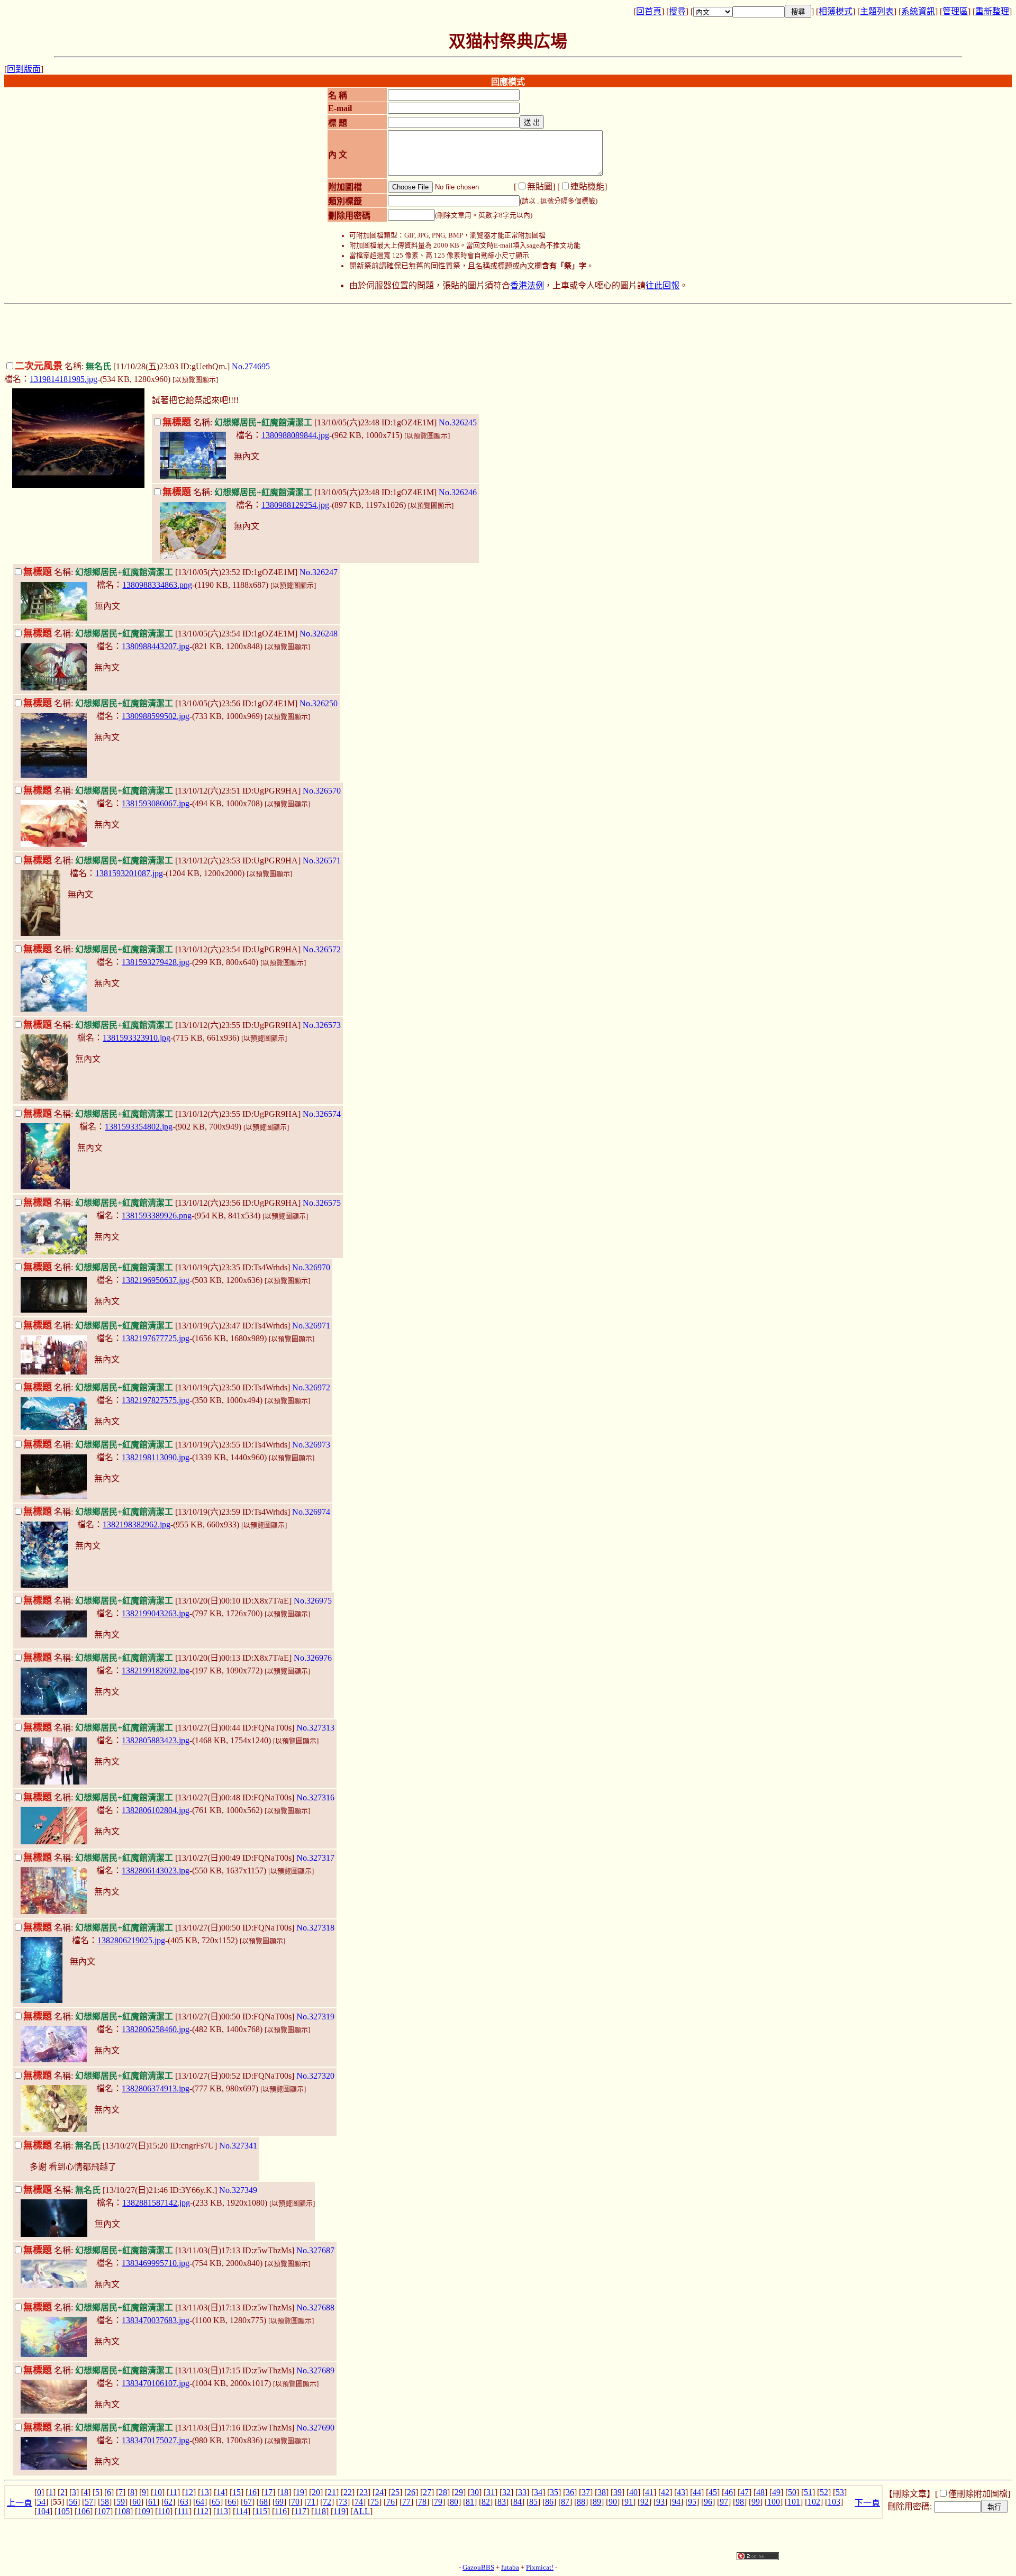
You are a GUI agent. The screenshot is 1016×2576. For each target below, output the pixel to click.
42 (665, 2492)
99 (756, 2502)
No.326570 (322, 791)
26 (411, 2492)
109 (144, 2511)
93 (660, 2502)
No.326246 (458, 492)
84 (518, 2502)
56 (73, 2502)
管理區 (955, 11)
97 (724, 2502)
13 (205, 2492)
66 (232, 2502)
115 (261, 2511)
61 (152, 2502)
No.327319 (315, 2017)
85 (533, 2502)
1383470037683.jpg (156, 2320)
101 (794, 2502)
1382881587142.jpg (156, 2203)
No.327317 (315, 1858)
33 (522, 2492)
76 (391, 2502)
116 (281, 2511)
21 (332, 2492)
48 (760, 2492)
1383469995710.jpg (156, 2263)
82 (486, 2502)
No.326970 (311, 1267)
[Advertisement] (508, 332)
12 (189, 2492)
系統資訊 (918, 11)
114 (242, 2511)
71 (311, 2502)
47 (745, 2492)
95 (692, 2502)
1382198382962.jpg (137, 1524)
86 (549, 2502)
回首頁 (649, 11)
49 (776, 2492)
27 (427, 2492)
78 (422, 2502)
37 (586, 2492)
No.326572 (322, 949)
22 (348, 2492)
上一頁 (20, 2503)
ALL (361, 2511)
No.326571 (322, 861)
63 (184, 2502)
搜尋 (677, 11)
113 (222, 2511)
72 (327, 2502)
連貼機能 (587, 186)
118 (320, 2511)
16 (252, 2492)
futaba (510, 2568)
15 (237, 2492)
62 (168, 2502)
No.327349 (238, 2190)
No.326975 (313, 1601)
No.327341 (238, 2146)
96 (708, 2502)
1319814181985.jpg (63, 379)
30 (475, 2492)
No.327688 (315, 2308)
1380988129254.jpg (295, 505)
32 (506, 2492)
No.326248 (319, 634)
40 (633, 2492)
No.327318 (315, 1928)
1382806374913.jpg (156, 2088)
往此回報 (663, 285)
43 (681, 2492)
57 (89, 2502)
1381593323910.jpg (137, 1038)
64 (200, 2502)
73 (343, 2502)
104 (43, 2511)
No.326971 (311, 1326)
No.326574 (322, 1114)
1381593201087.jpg (129, 873)
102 (814, 2502)
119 (339, 2511)
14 (221, 2492)
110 (164, 2511)
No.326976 (313, 1658)
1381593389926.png (157, 1216)
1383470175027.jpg (156, 2440)
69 (279, 2502)
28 (443, 2492)
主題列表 (877, 11)
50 (792, 2492)
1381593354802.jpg (139, 1127)
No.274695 (251, 366)
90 (613, 2502)
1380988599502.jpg (156, 716)
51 (808, 2492)
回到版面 (24, 69)
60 (137, 2502)
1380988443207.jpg (156, 646)
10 (158, 2492)
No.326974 (311, 1512)
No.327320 (315, 2076)
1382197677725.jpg (156, 1338)
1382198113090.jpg (156, 1457)
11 (173, 2492)
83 (502, 2502)
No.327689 (315, 2370)
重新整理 (992, 11)
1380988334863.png (157, 585)
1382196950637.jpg (156, 1280)
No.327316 (315, 1797)
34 (538, 2492)
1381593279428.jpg (156, 962)
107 (104, 2511)
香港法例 (527, 285)
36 (570, 2492)
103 (834, 2502)
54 (41, 2502)
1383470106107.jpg (156, 2383)
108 (124, 2511)
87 (565, 2502)
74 (359, 2502)
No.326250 (319, 703)
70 (295, 2502)
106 (84, 2511)
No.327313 (315, 1728)
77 (406, 2502)
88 (581, 2502)
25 (395, 2492)
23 (364, 2492)
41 (649, 2492)
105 (63, 2511)
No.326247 (319, 572)
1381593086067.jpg (156, 803)
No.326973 (311, 1445)
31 (491, 2492)
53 (840, 2492)
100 (774, 2502)
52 (824, 2492)
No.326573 (322, 1025)
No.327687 (315, 2250)
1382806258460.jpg (156, 2029)
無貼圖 (540, 186)
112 (202, 2511)
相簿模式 (836, 11)
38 (602, 2492)
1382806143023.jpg (156, 1870)
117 (300, 2511)
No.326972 (311, 1387)
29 (459, 2492)
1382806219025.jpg (131, 1940)
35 (554, 2492)
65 (216, 2502)
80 (454, 2502)
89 (597, 2502)
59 (121, 2502)
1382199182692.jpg (156, 1671)
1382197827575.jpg (156, 1400)
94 (676, 2502)
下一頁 (867, 2503)
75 (375, 2502)
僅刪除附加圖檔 (978, 2494)
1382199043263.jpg (156, 1613)
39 (618, 2492)
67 (248, 2502)
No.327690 (315, 2428)
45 (713, 2492)
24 (379, 2492)
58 (105, 2502)
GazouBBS (478, 2568)
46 (729, 2492)
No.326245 (458, 422)
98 (740, 2502)
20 (316, 2492)
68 (264, 2502)
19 (300, 2492)
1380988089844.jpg (295, 435)
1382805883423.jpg (156, 1740)
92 (645, 2502)
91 (629, 2502)
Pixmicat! (540, 2568)
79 (438, 2502)
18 (284, 2492)
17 (268, 2492)
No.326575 (322, 1203)
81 (470, 2502)
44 (697, 2492)
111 (183, 2511)
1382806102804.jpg (156, 1810)
